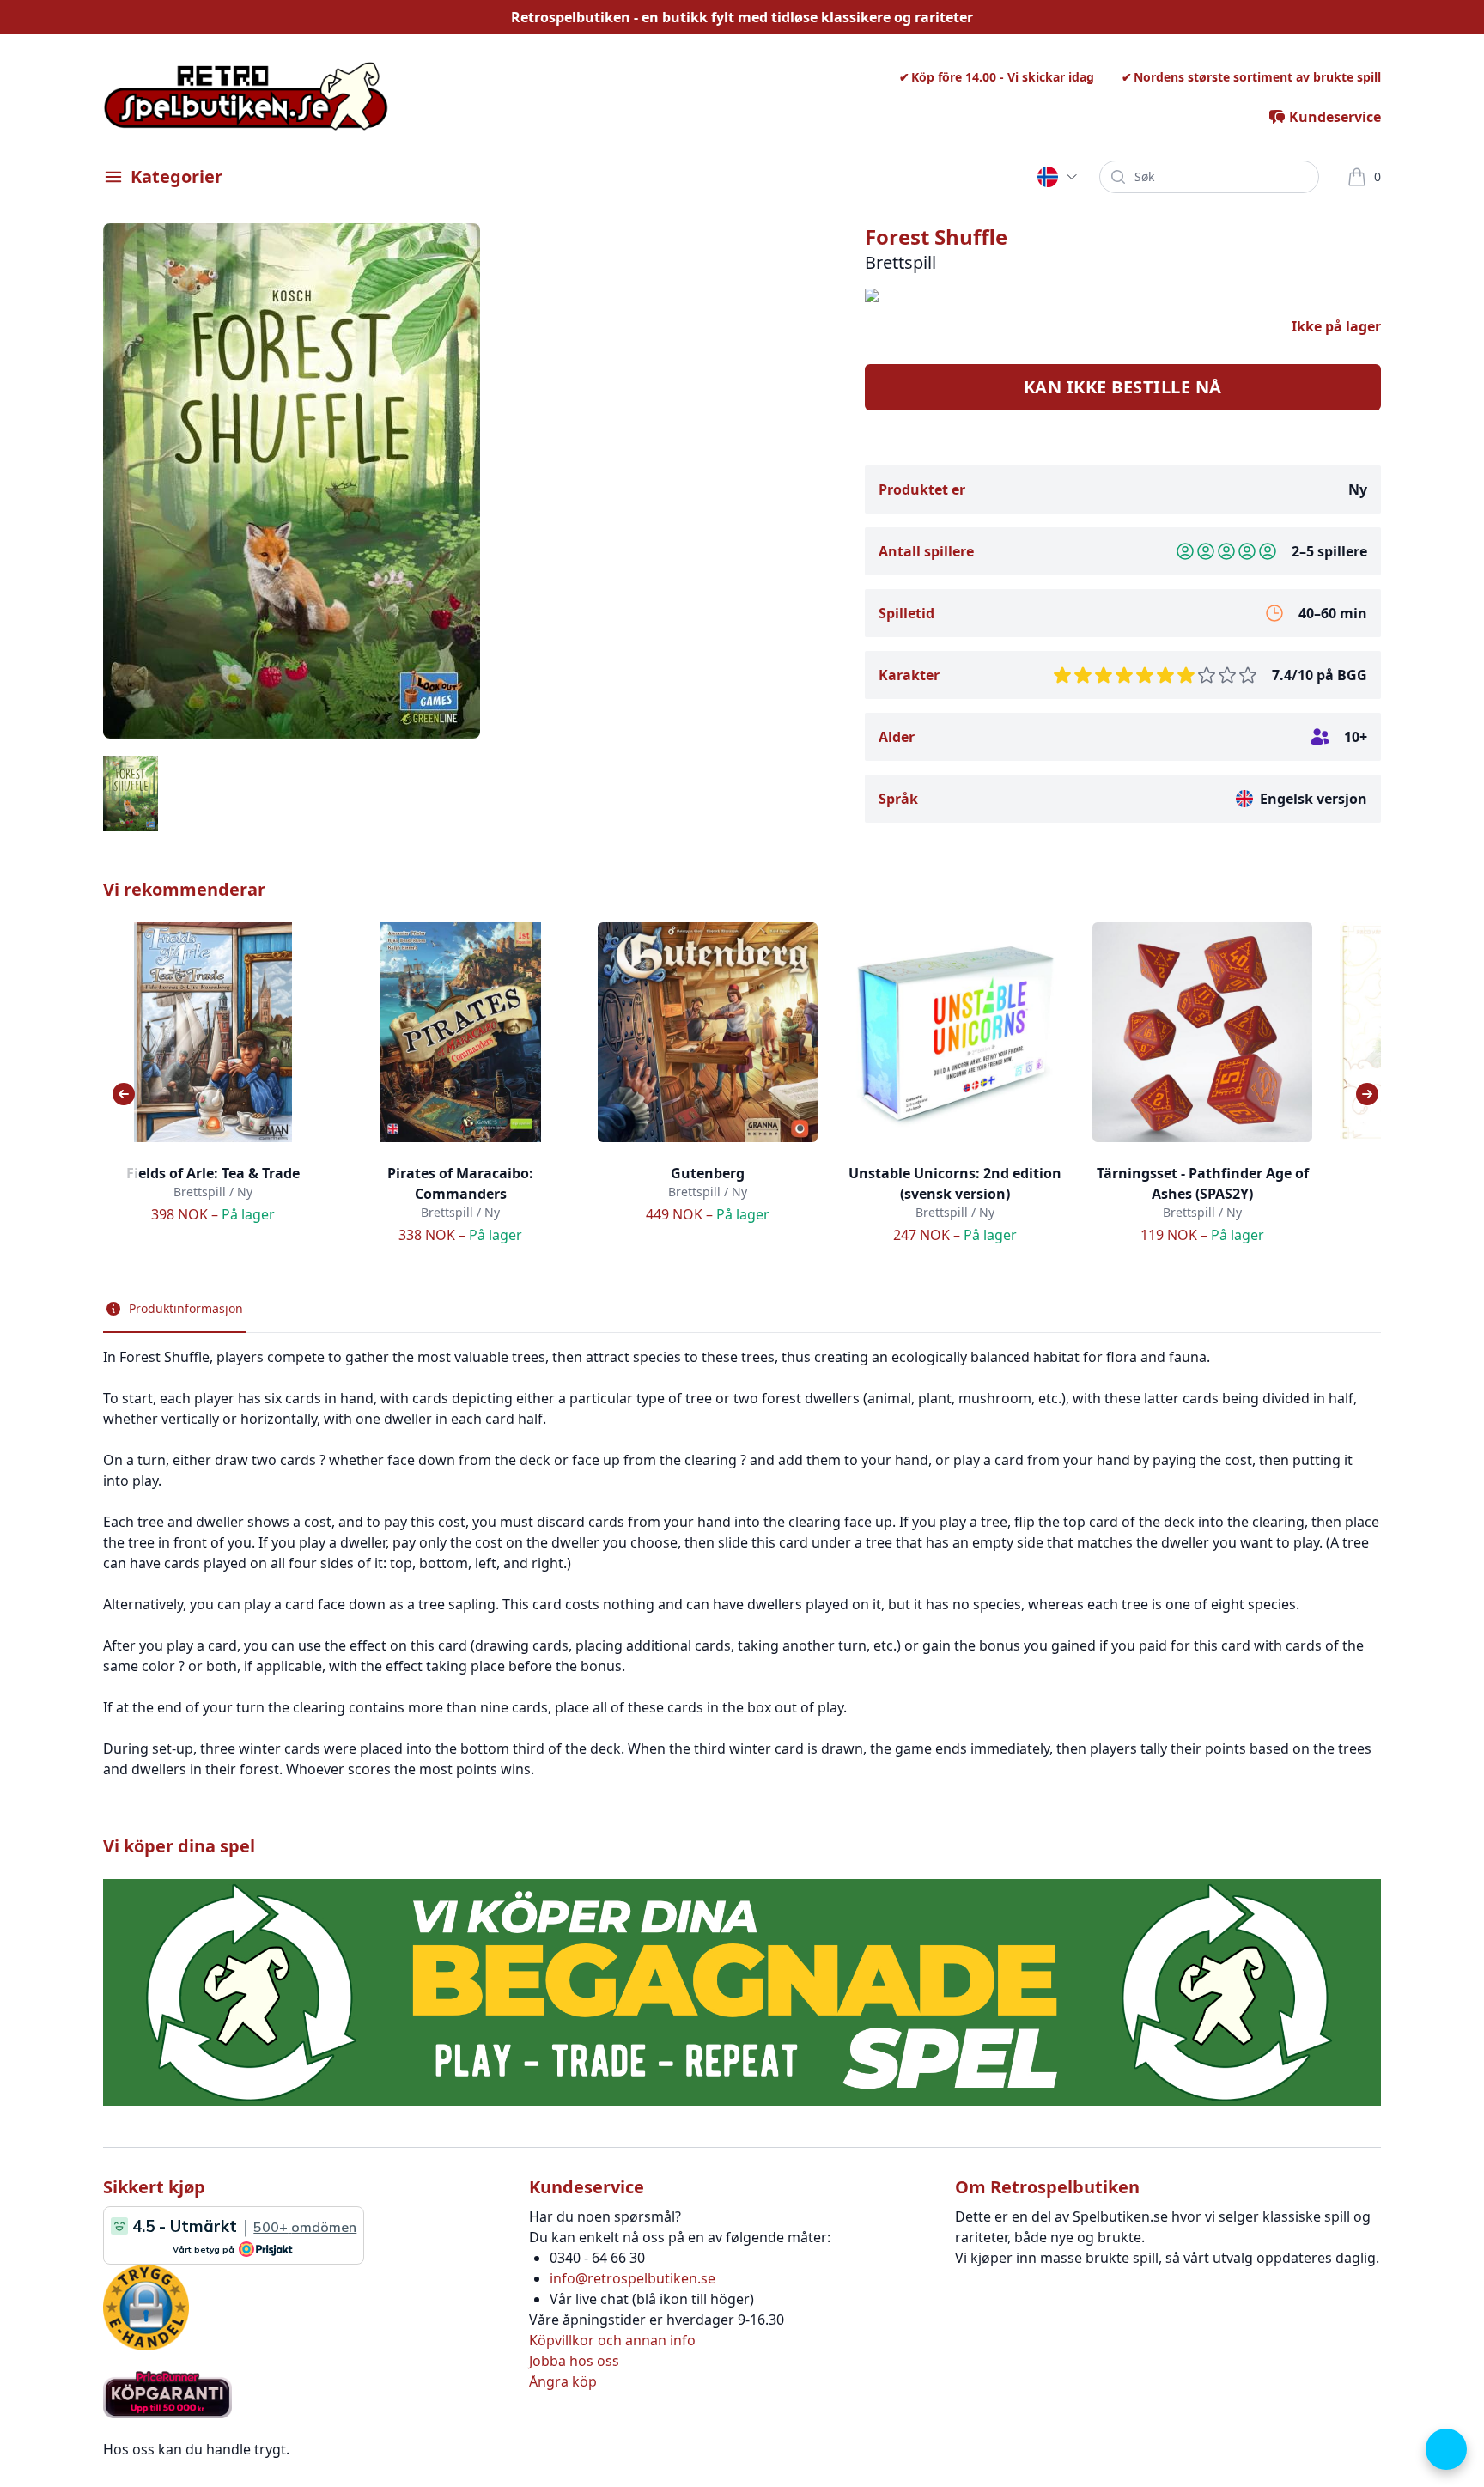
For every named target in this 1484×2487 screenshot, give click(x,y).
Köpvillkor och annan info (612, 2340)
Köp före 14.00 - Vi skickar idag (1003, 77)
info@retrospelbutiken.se (633, 2278)
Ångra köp (563, 2381)
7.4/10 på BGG (1320, 675)
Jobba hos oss (574, 2361)
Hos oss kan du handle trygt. (196, 2449)
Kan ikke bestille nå (1123, 387)
